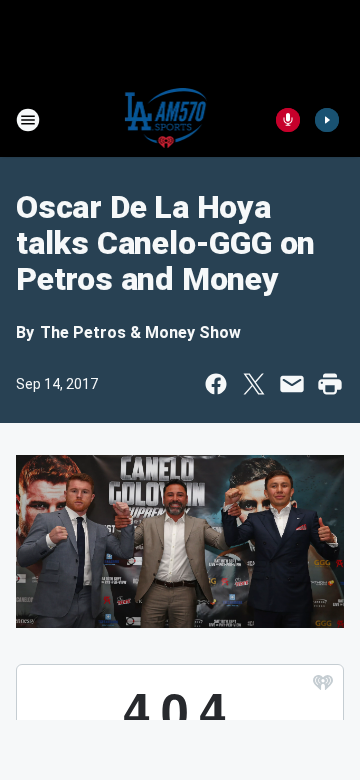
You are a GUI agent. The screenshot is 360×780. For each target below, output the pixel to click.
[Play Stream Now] (327, 120)
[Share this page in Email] (292, 384)
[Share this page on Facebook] (216, 384)
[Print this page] (330, 384)
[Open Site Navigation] (28, 120)
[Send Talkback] (288, 120)
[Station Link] (166, 120)
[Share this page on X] (254, 384)
